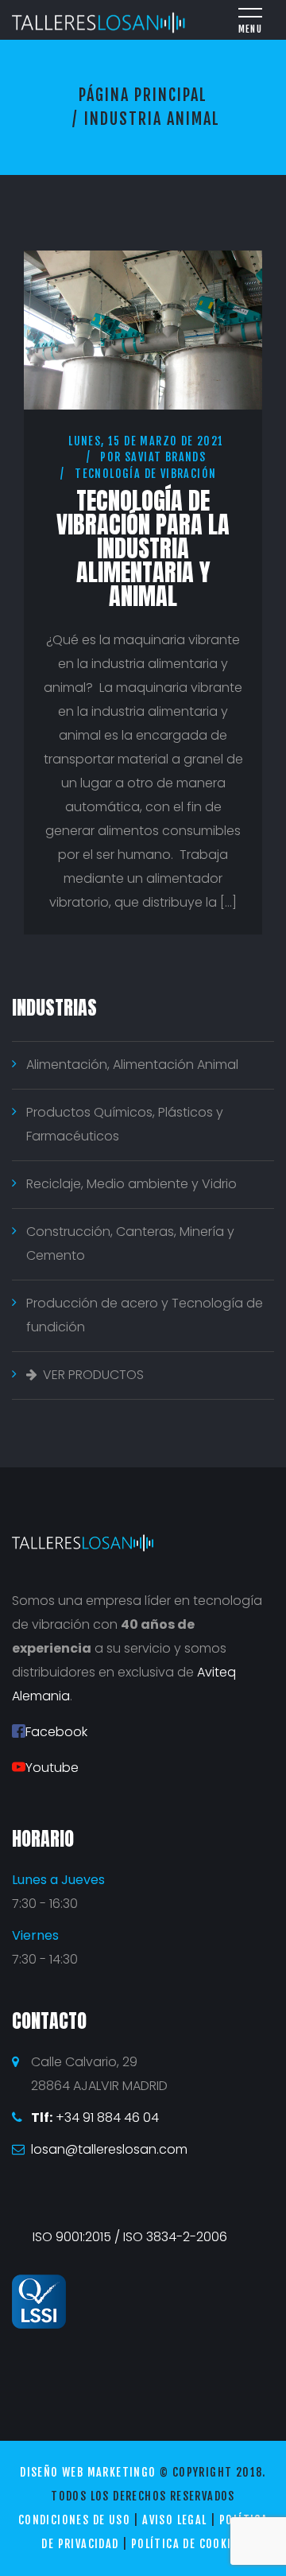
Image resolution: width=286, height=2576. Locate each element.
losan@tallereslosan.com (109, 2149)
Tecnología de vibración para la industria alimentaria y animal (143, 548)
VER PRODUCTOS (93, 1375)
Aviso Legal (174, 2520)
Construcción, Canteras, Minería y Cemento (130, 1243)
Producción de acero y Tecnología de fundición (145, 1315)
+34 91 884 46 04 (95, 2118)
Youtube (52, 1768)
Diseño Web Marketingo (88, 2472)
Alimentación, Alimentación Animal (132, 1065)
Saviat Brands (165, 457)
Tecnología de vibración (145, 474)
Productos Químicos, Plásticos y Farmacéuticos (125, 1124)
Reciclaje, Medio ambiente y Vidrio (131, 1184)
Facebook (56, 1732)
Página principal (143, 95)
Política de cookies (188, 2544)
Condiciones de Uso (74, 2520)
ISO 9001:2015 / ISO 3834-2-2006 (130, 2237)
